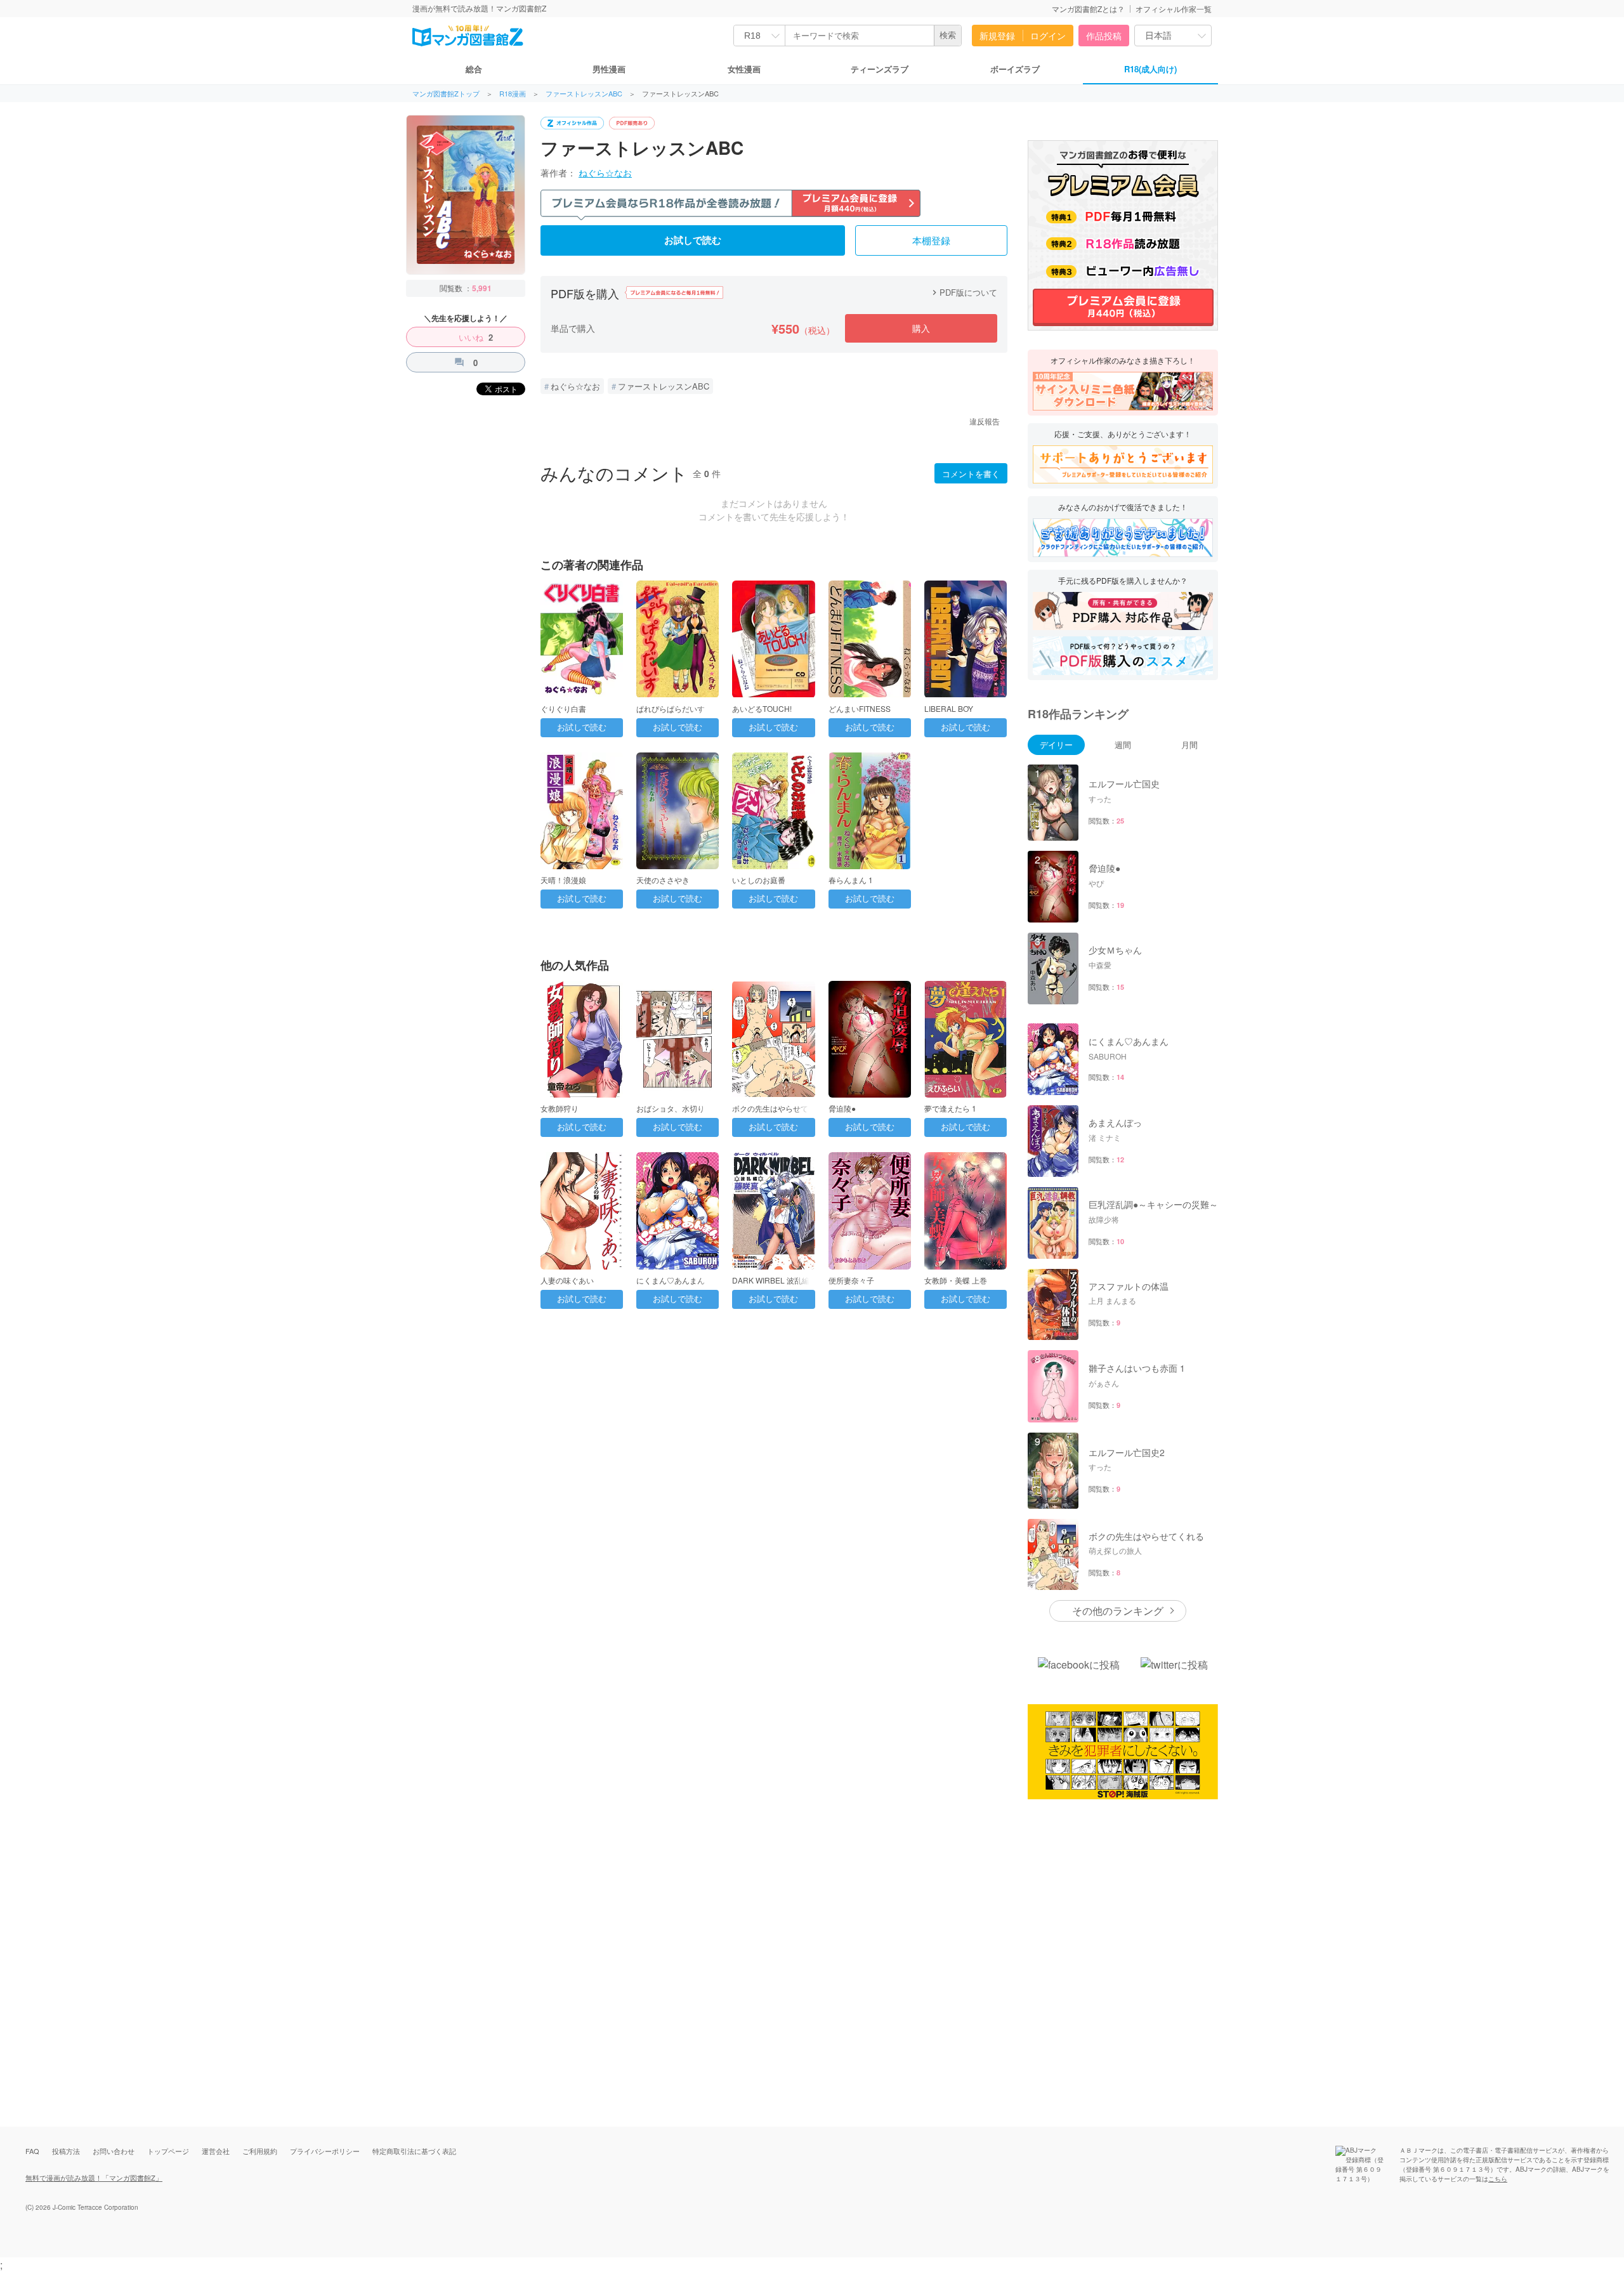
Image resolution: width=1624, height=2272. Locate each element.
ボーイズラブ (1015, 69)
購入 (921, 328)
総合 (474, 69)
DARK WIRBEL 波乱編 (771, 1280)
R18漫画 (513, 94)
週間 (1123, 745)
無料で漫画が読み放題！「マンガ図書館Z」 (94, 2177)
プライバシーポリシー (325, 2151)
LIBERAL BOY (949, 708)
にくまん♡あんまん (671, 1280)
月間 (1189, 745)
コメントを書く (971, 474)
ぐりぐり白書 (563, 708)
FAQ (32, 2151)
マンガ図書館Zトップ (446, 94)
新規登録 (997, 36)
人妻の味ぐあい (567, 1280)
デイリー (1056, 745)
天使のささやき (663, 880)
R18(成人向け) (1150, 69)
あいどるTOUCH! (762, 708)
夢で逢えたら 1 (950, 1108)
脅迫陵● (842, 1108)
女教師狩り (560, 1108)
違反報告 (985, 421)
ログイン (1048, 36)
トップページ (168, 2151)
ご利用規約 (260, 2151)
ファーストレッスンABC (584, 94)
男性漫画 (609, 69)
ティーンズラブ (880, 69)
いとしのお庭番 (759, 880)
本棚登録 (931, 241)
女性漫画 (744, 69)
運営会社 (216, 2151)
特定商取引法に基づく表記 (414, 2151)
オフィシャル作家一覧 (1174, 9)
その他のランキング (1118, 1611)
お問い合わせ (114, 2151)
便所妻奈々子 (851, 1280)
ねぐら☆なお (605, 173)
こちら (1498, 2179)
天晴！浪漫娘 (563, 880)
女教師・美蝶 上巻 (956, 1280)
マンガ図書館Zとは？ (1088, 9)
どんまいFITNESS (860, 708)
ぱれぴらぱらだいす (671, 708)
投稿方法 (66, 2151)
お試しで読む (693, 240)
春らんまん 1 (851, 880)
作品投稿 (1104, 36)
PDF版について (963, 292)
